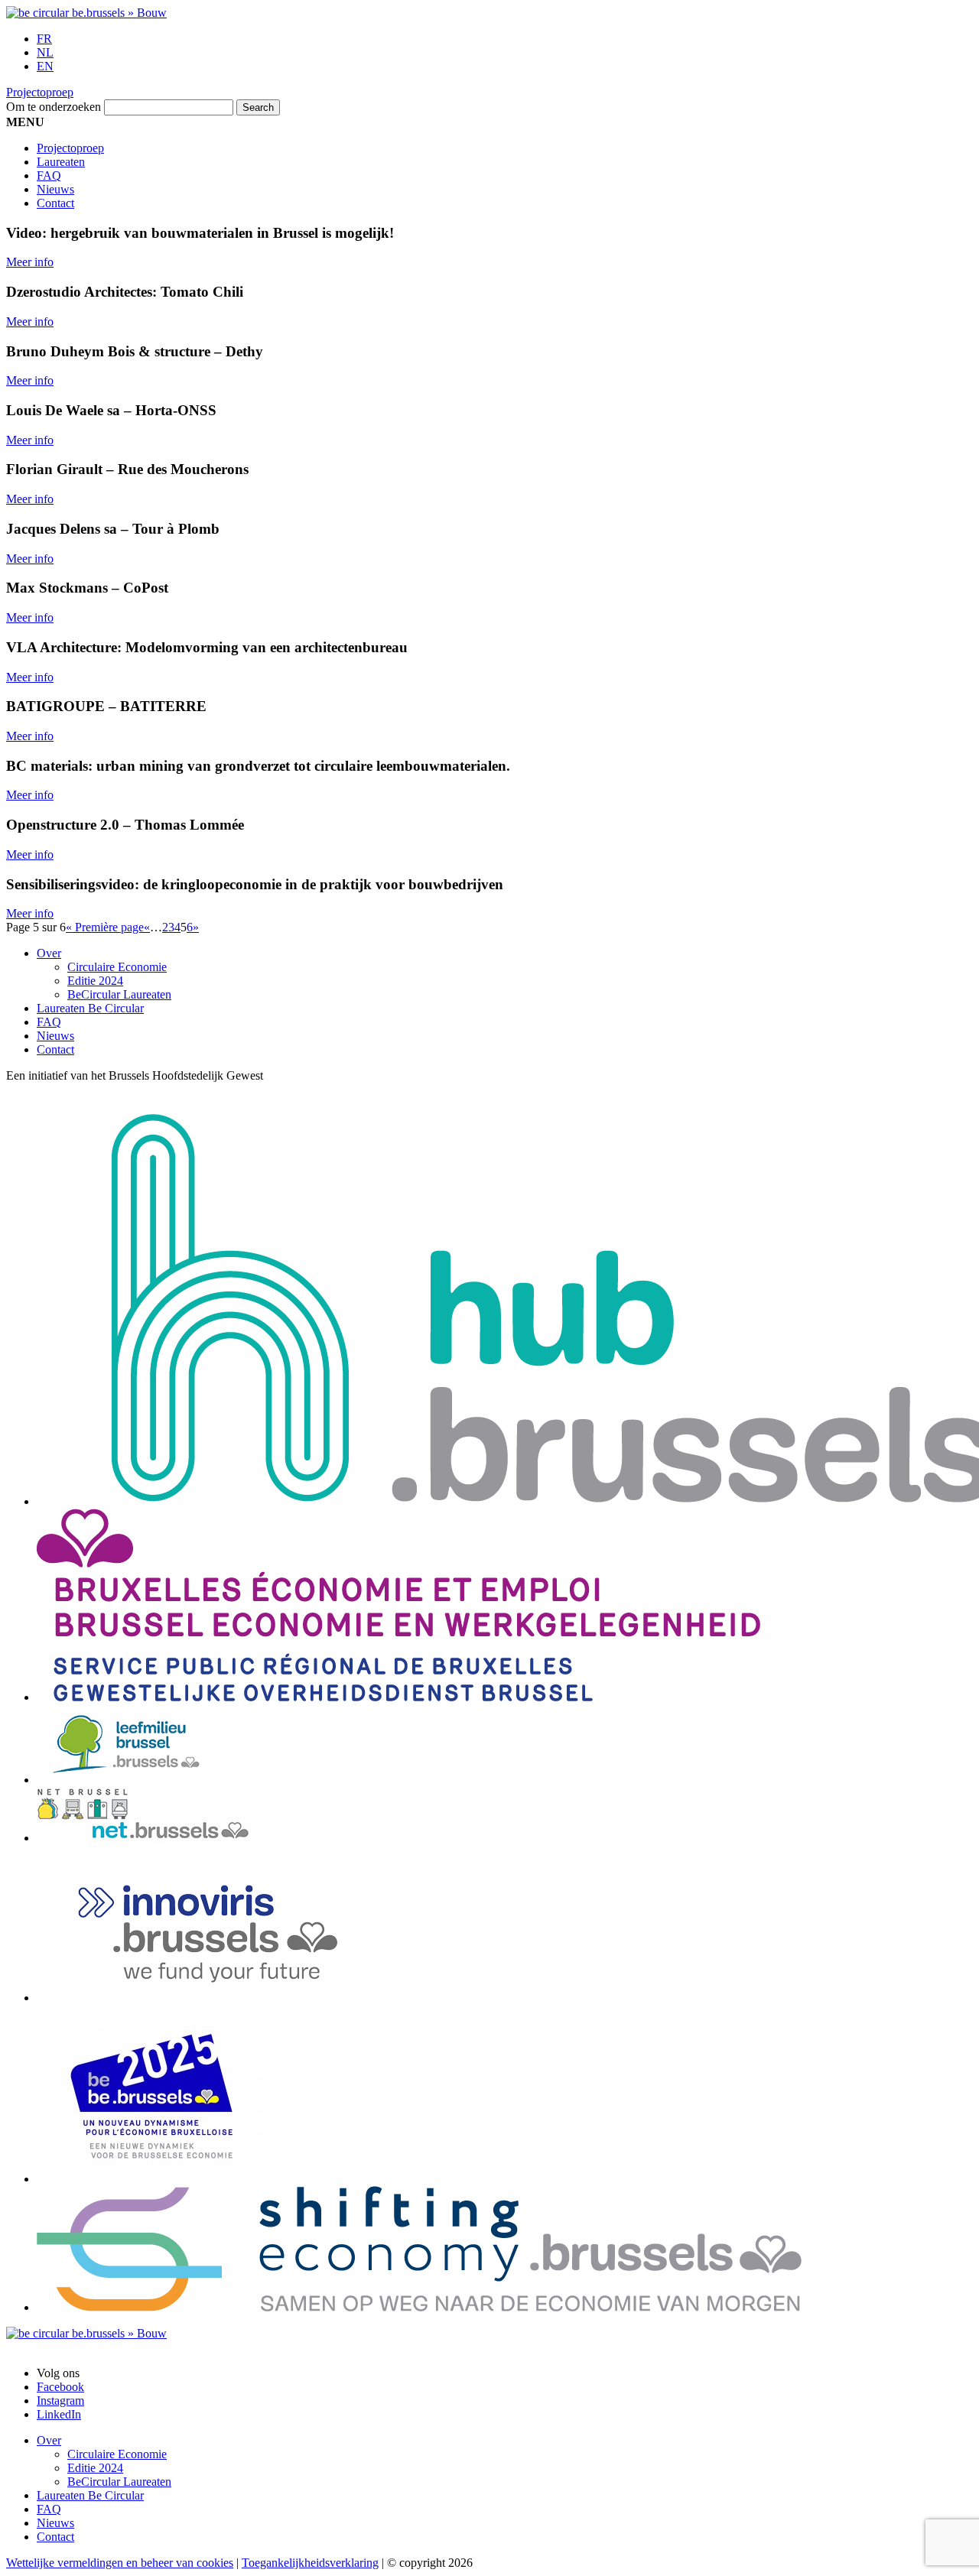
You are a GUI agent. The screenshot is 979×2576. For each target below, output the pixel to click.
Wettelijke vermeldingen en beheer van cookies (120, 2563)
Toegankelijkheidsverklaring (310, 2563)
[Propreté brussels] (151, 1838)
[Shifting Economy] (419, 2307)
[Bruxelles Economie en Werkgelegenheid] (398, 1697)
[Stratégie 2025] (151, 2179)
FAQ (49, 175)
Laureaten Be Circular (90, 1008)
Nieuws (55, 189)
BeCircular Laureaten (119, 994)
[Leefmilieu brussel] (126, 1780)
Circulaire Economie (117, 967)
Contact (55, 203)
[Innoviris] (228, 1998)
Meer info (30, 262)
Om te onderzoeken (54, 107)
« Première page (105, 927)
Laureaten (61, 162)
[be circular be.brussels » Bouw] (86, 13)
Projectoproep (40, 92)
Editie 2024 (95, 981)
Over (49, 953)
